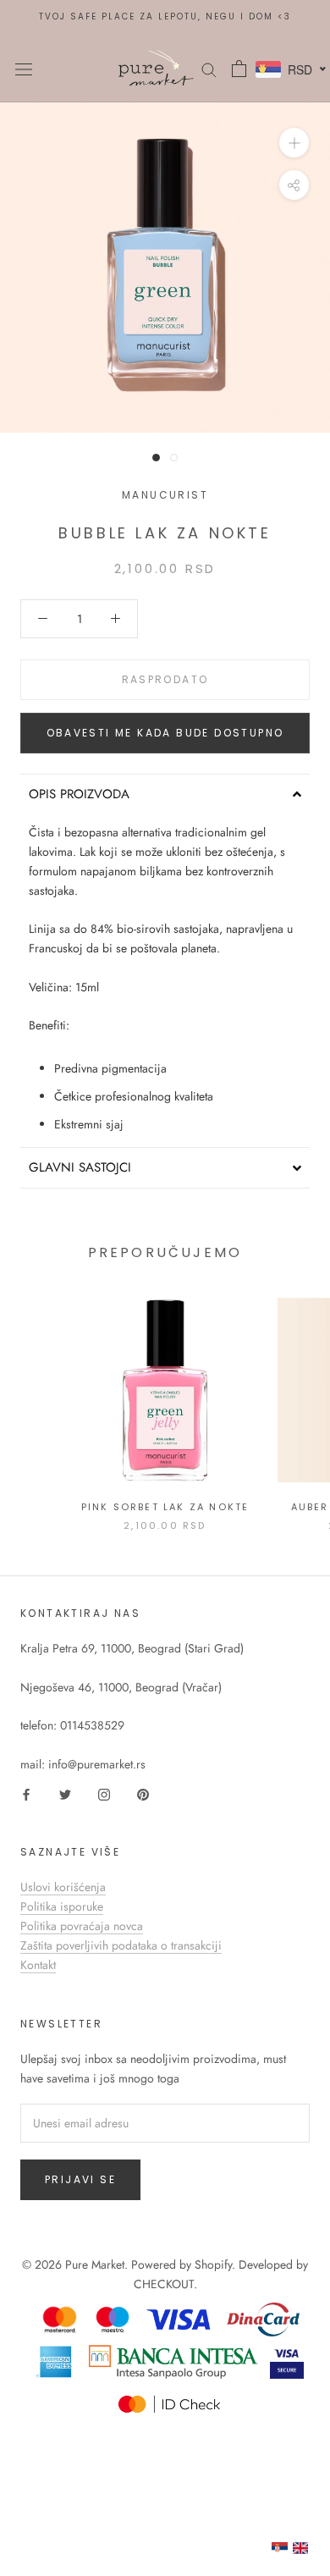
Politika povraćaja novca (82, 1926)
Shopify (213, 2264)
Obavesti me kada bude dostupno (165, 733)
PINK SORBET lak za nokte (165, 1507)
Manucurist (165, 495)
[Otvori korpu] (239, 69)
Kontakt (38, 1965)
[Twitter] (65, 1793)
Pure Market (95, 2264)
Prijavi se (80, 2179)
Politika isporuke (62, 1906)
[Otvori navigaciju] (24, 69)
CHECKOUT (164, 2284)
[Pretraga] (209, 68)
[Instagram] (104, 1793)
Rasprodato (165, 679)
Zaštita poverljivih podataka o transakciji (121, 1945)
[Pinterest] (143, 1793)
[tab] (165, 794)
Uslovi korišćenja (63, 1887)
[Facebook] (26, 1793)
